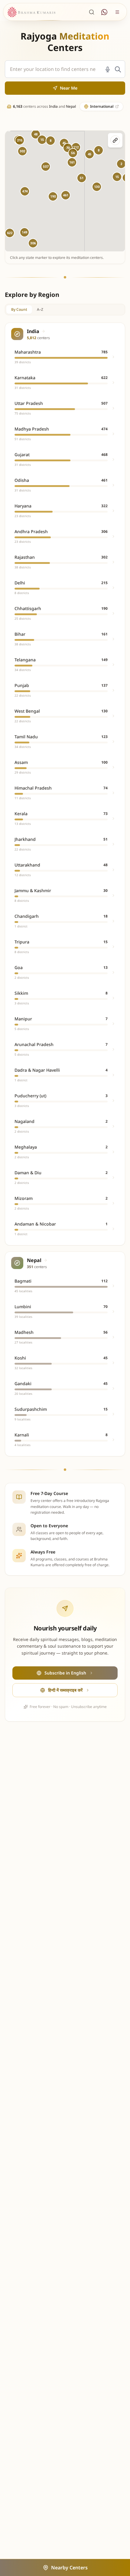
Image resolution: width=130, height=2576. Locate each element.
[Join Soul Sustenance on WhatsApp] (104, 12)
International (102, 106)
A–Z (40, 309)
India (53, 106)
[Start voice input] (108, 69)
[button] (25, 191)
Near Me (69, 88)
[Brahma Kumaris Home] (31, 12)
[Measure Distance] (115, 140)
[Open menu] (117, 12)
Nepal (71, 106)
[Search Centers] (92, 12)
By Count (19, 309)
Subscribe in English (65, 1673)
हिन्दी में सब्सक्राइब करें (65, 1690)
